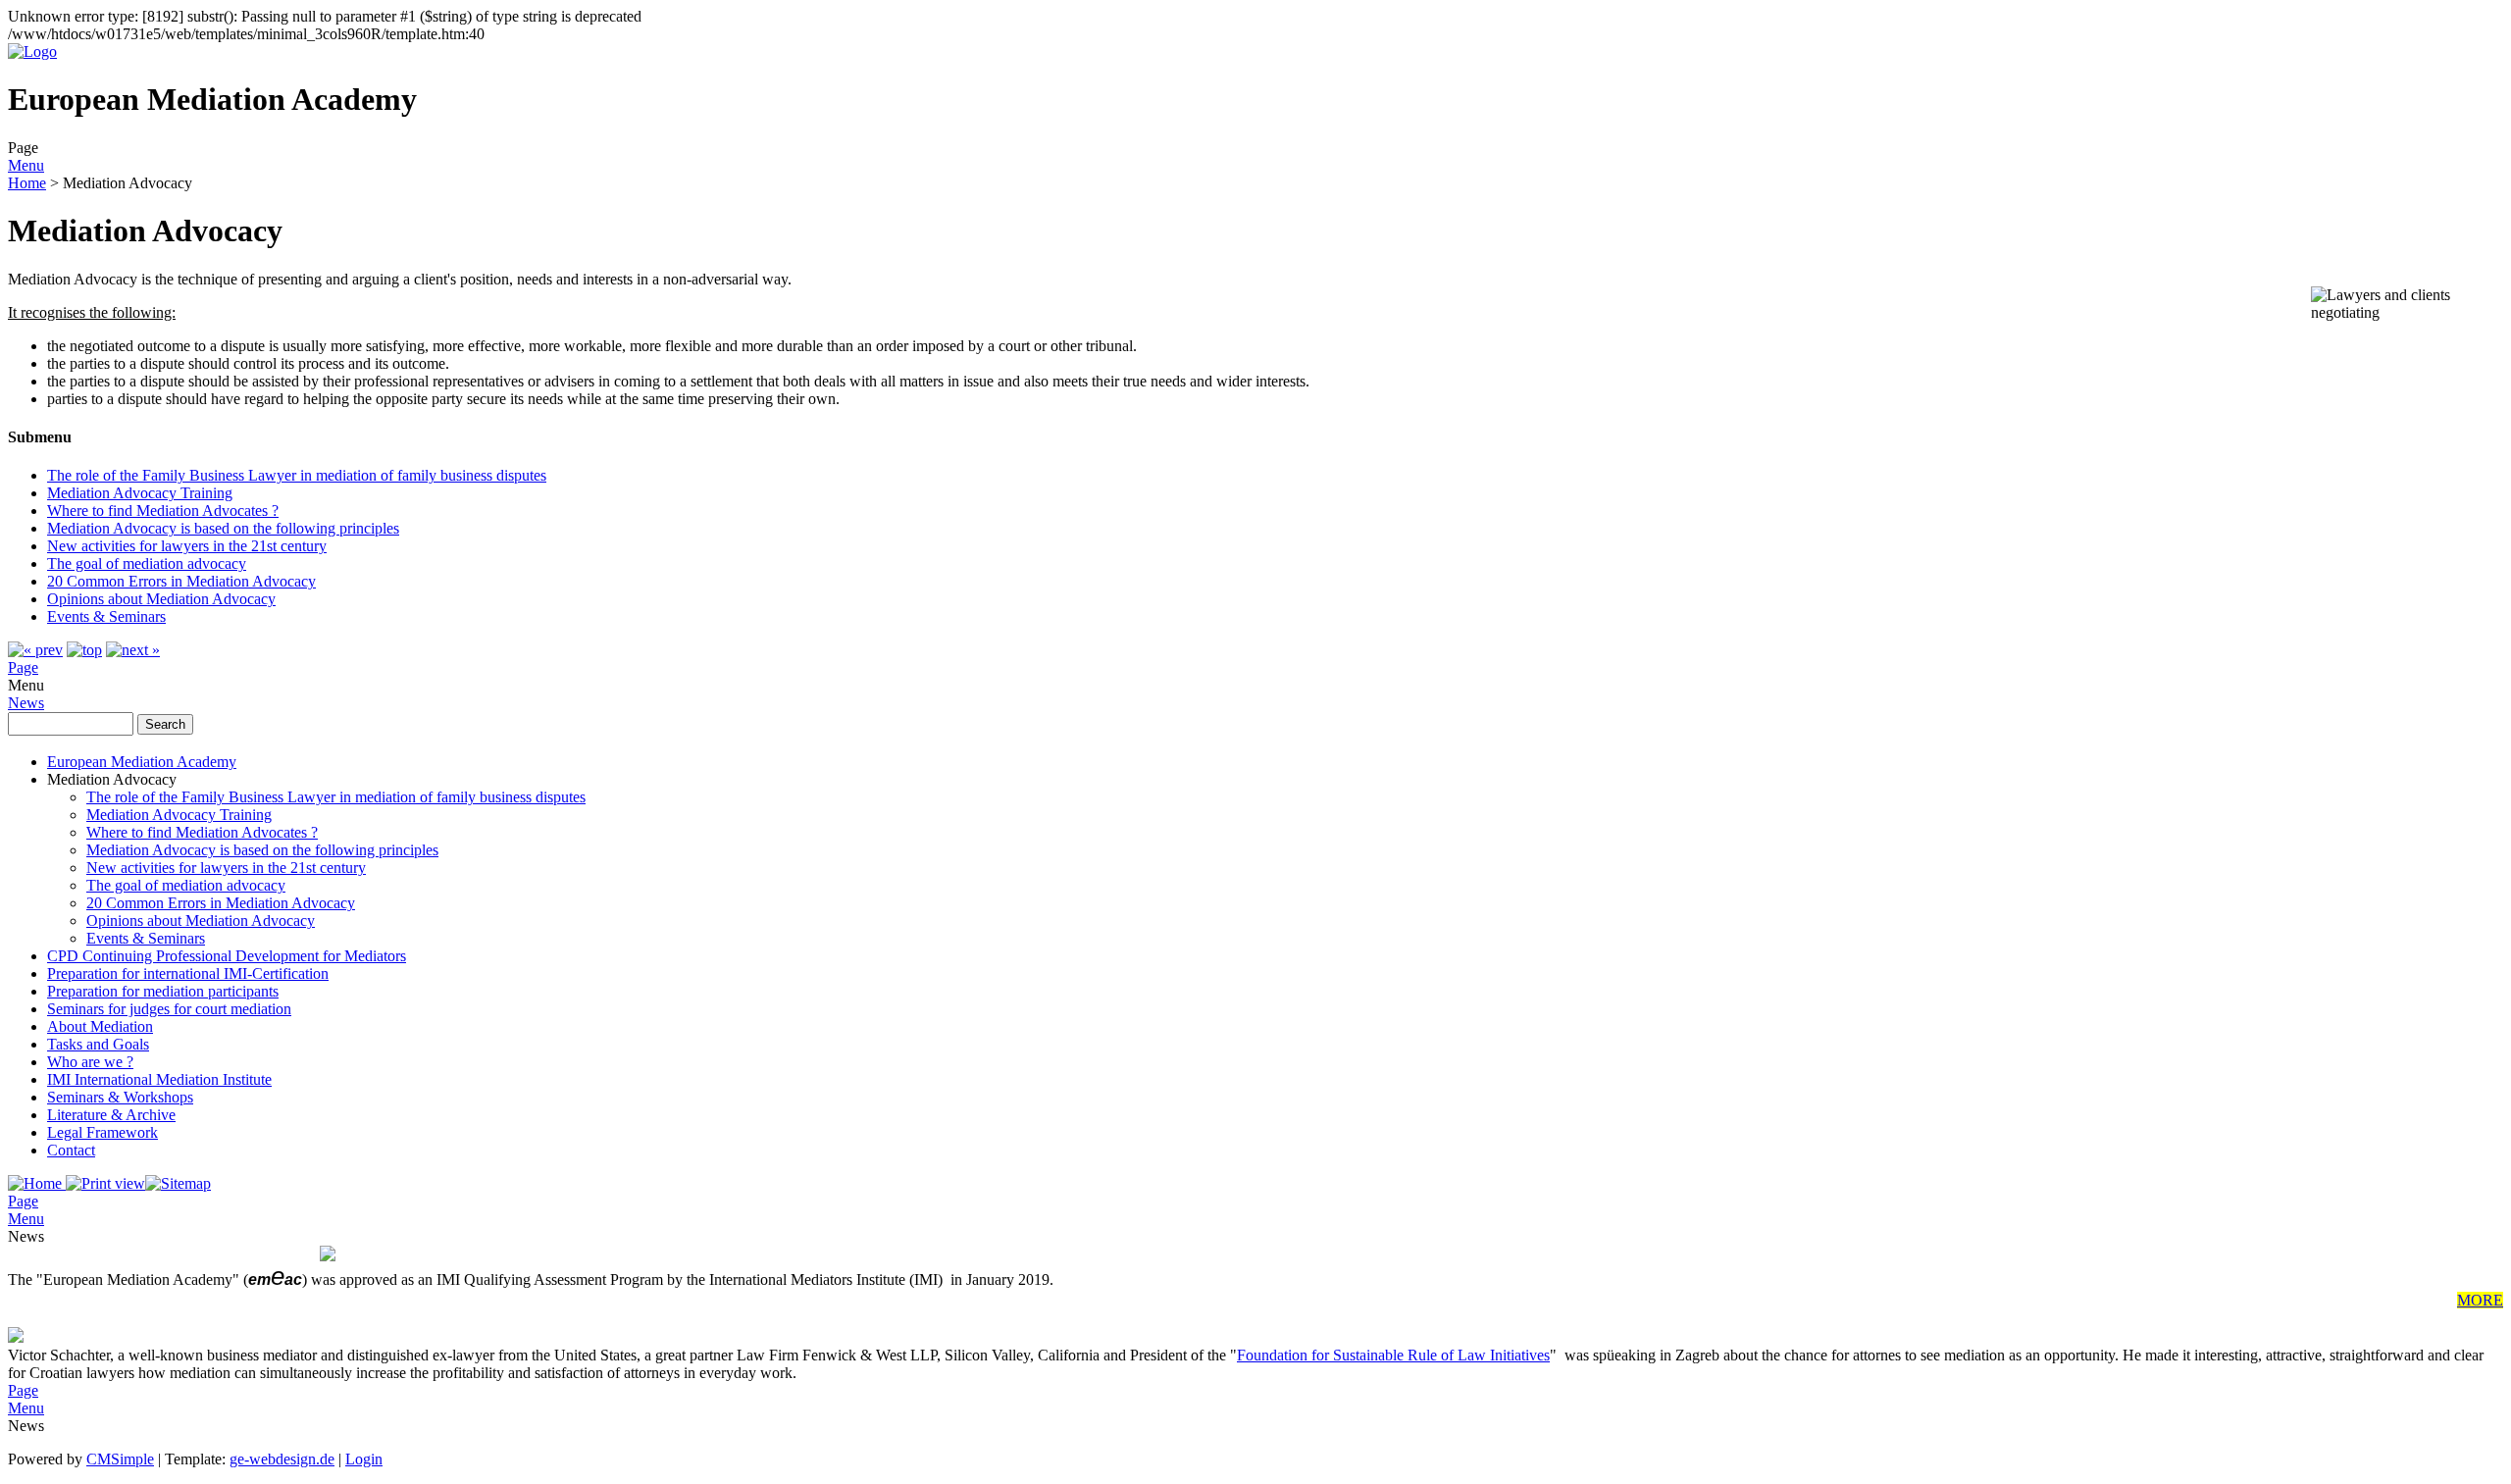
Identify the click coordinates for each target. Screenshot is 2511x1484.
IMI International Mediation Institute (159, 1079)
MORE (2480, 1300)
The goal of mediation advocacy (147, 563)
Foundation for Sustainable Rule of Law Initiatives (1393, 1355)
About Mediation (100, 1026)
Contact (71, 1150)
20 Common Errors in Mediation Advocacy (181, 581)
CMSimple (120, 1459)
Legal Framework (102, 1132)
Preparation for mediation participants (163, 991)
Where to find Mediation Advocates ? (163, 511)
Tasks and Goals (98, 1044)
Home (27, 183)
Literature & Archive (111, 1115)
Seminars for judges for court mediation (169, 1009)
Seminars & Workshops (120, 1097)
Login (364, 1459)
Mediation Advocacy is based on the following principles (223, 528)
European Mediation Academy (142, 762)
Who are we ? (90, 1062)
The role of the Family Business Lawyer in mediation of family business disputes (297, 475)
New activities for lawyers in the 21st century (187, 546)
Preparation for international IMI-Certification (188, 973)
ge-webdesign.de (282, 1459)
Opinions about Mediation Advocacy (161, 599)
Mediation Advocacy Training (140, 493)
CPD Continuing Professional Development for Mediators (227, 956)
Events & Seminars (106, 616)
